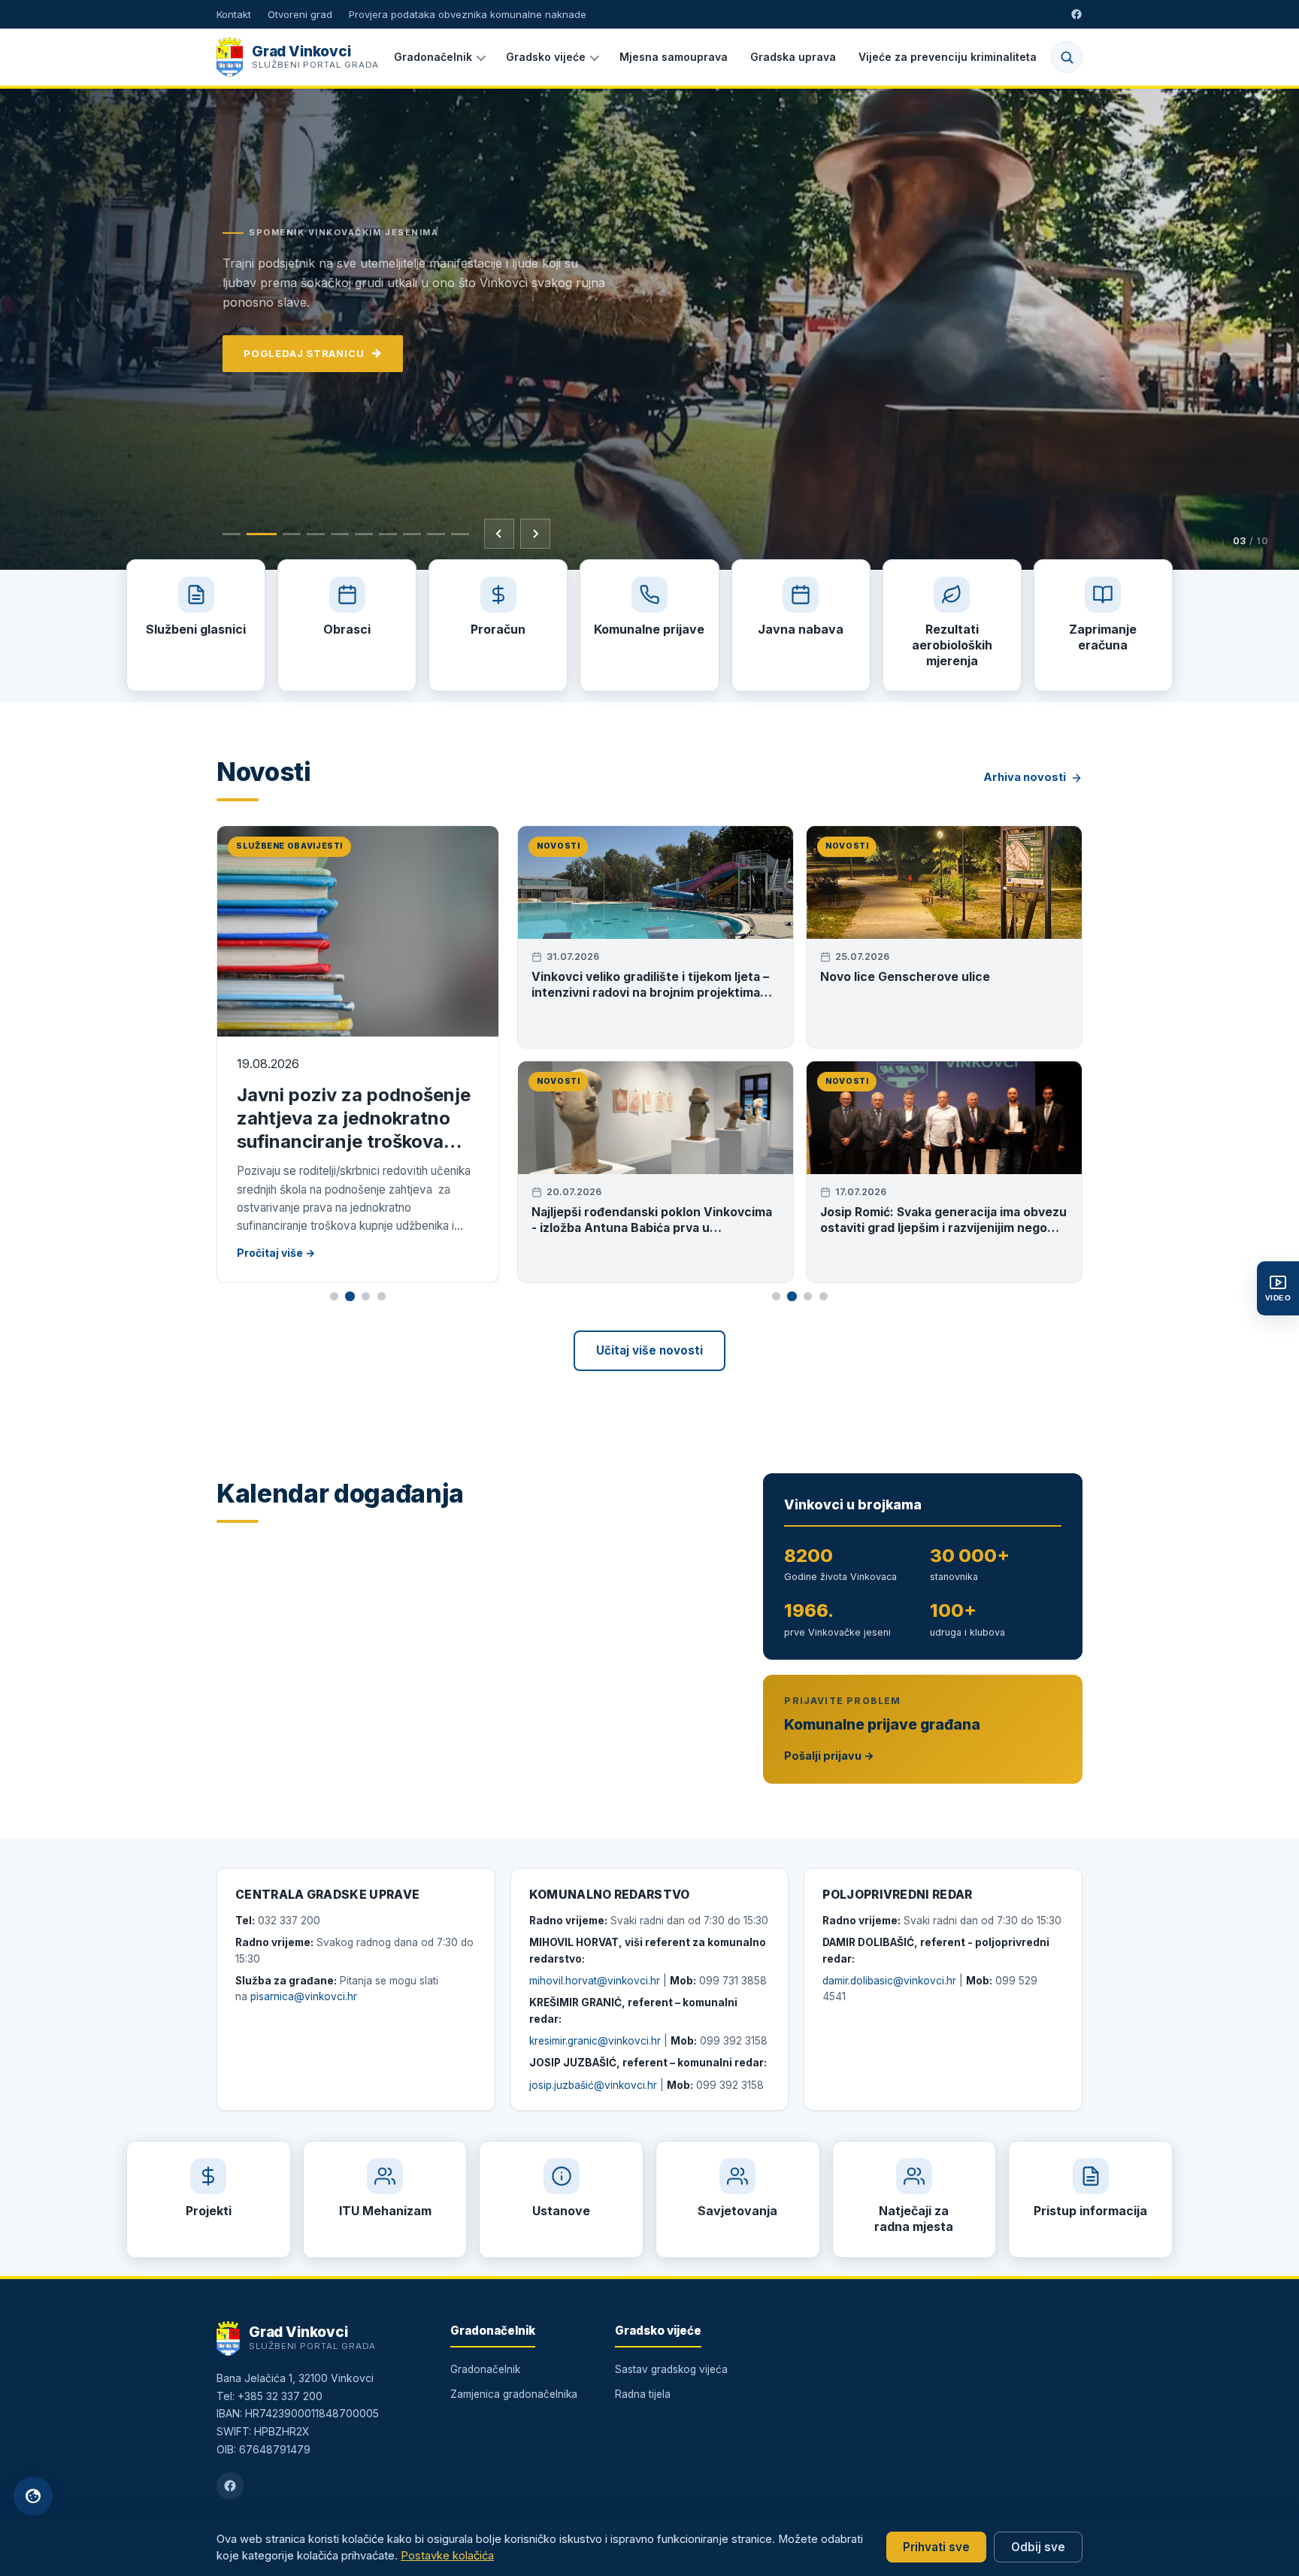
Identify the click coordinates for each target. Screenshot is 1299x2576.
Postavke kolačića (447, 2556)
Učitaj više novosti (649, 1350)
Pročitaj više (270, 1253)
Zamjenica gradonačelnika (514, 2394)
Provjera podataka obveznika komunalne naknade (468, 14)
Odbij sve (1038, 2547)
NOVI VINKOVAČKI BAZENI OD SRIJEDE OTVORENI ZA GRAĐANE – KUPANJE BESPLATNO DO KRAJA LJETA (356, 1142)
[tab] (232, 534)
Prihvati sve (936, 2547)
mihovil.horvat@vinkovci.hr (595, 1981)
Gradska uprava (793, 57)
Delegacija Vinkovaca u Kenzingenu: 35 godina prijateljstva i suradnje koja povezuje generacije (936, 993)
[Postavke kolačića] (33, 2496)
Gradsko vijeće (546, 57)
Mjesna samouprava (674, 57)
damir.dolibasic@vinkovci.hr (889, 1981)
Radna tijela (643, 2394)
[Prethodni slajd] (499, 534)
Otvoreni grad (300, 14)
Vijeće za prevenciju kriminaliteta (948, 57)
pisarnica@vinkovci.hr (304, 1996)
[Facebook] (1076, 14)
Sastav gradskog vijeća (671, 2369)
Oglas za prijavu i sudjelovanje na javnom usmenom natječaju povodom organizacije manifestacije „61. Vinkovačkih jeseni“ (656, 1228)
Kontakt (234, 14)
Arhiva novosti (1025, 777)
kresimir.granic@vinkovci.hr (595, 2041)
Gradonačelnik (433, 57)
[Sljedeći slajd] (535, 534)
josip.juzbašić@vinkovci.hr (593, 2085)
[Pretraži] (1067, 57)
